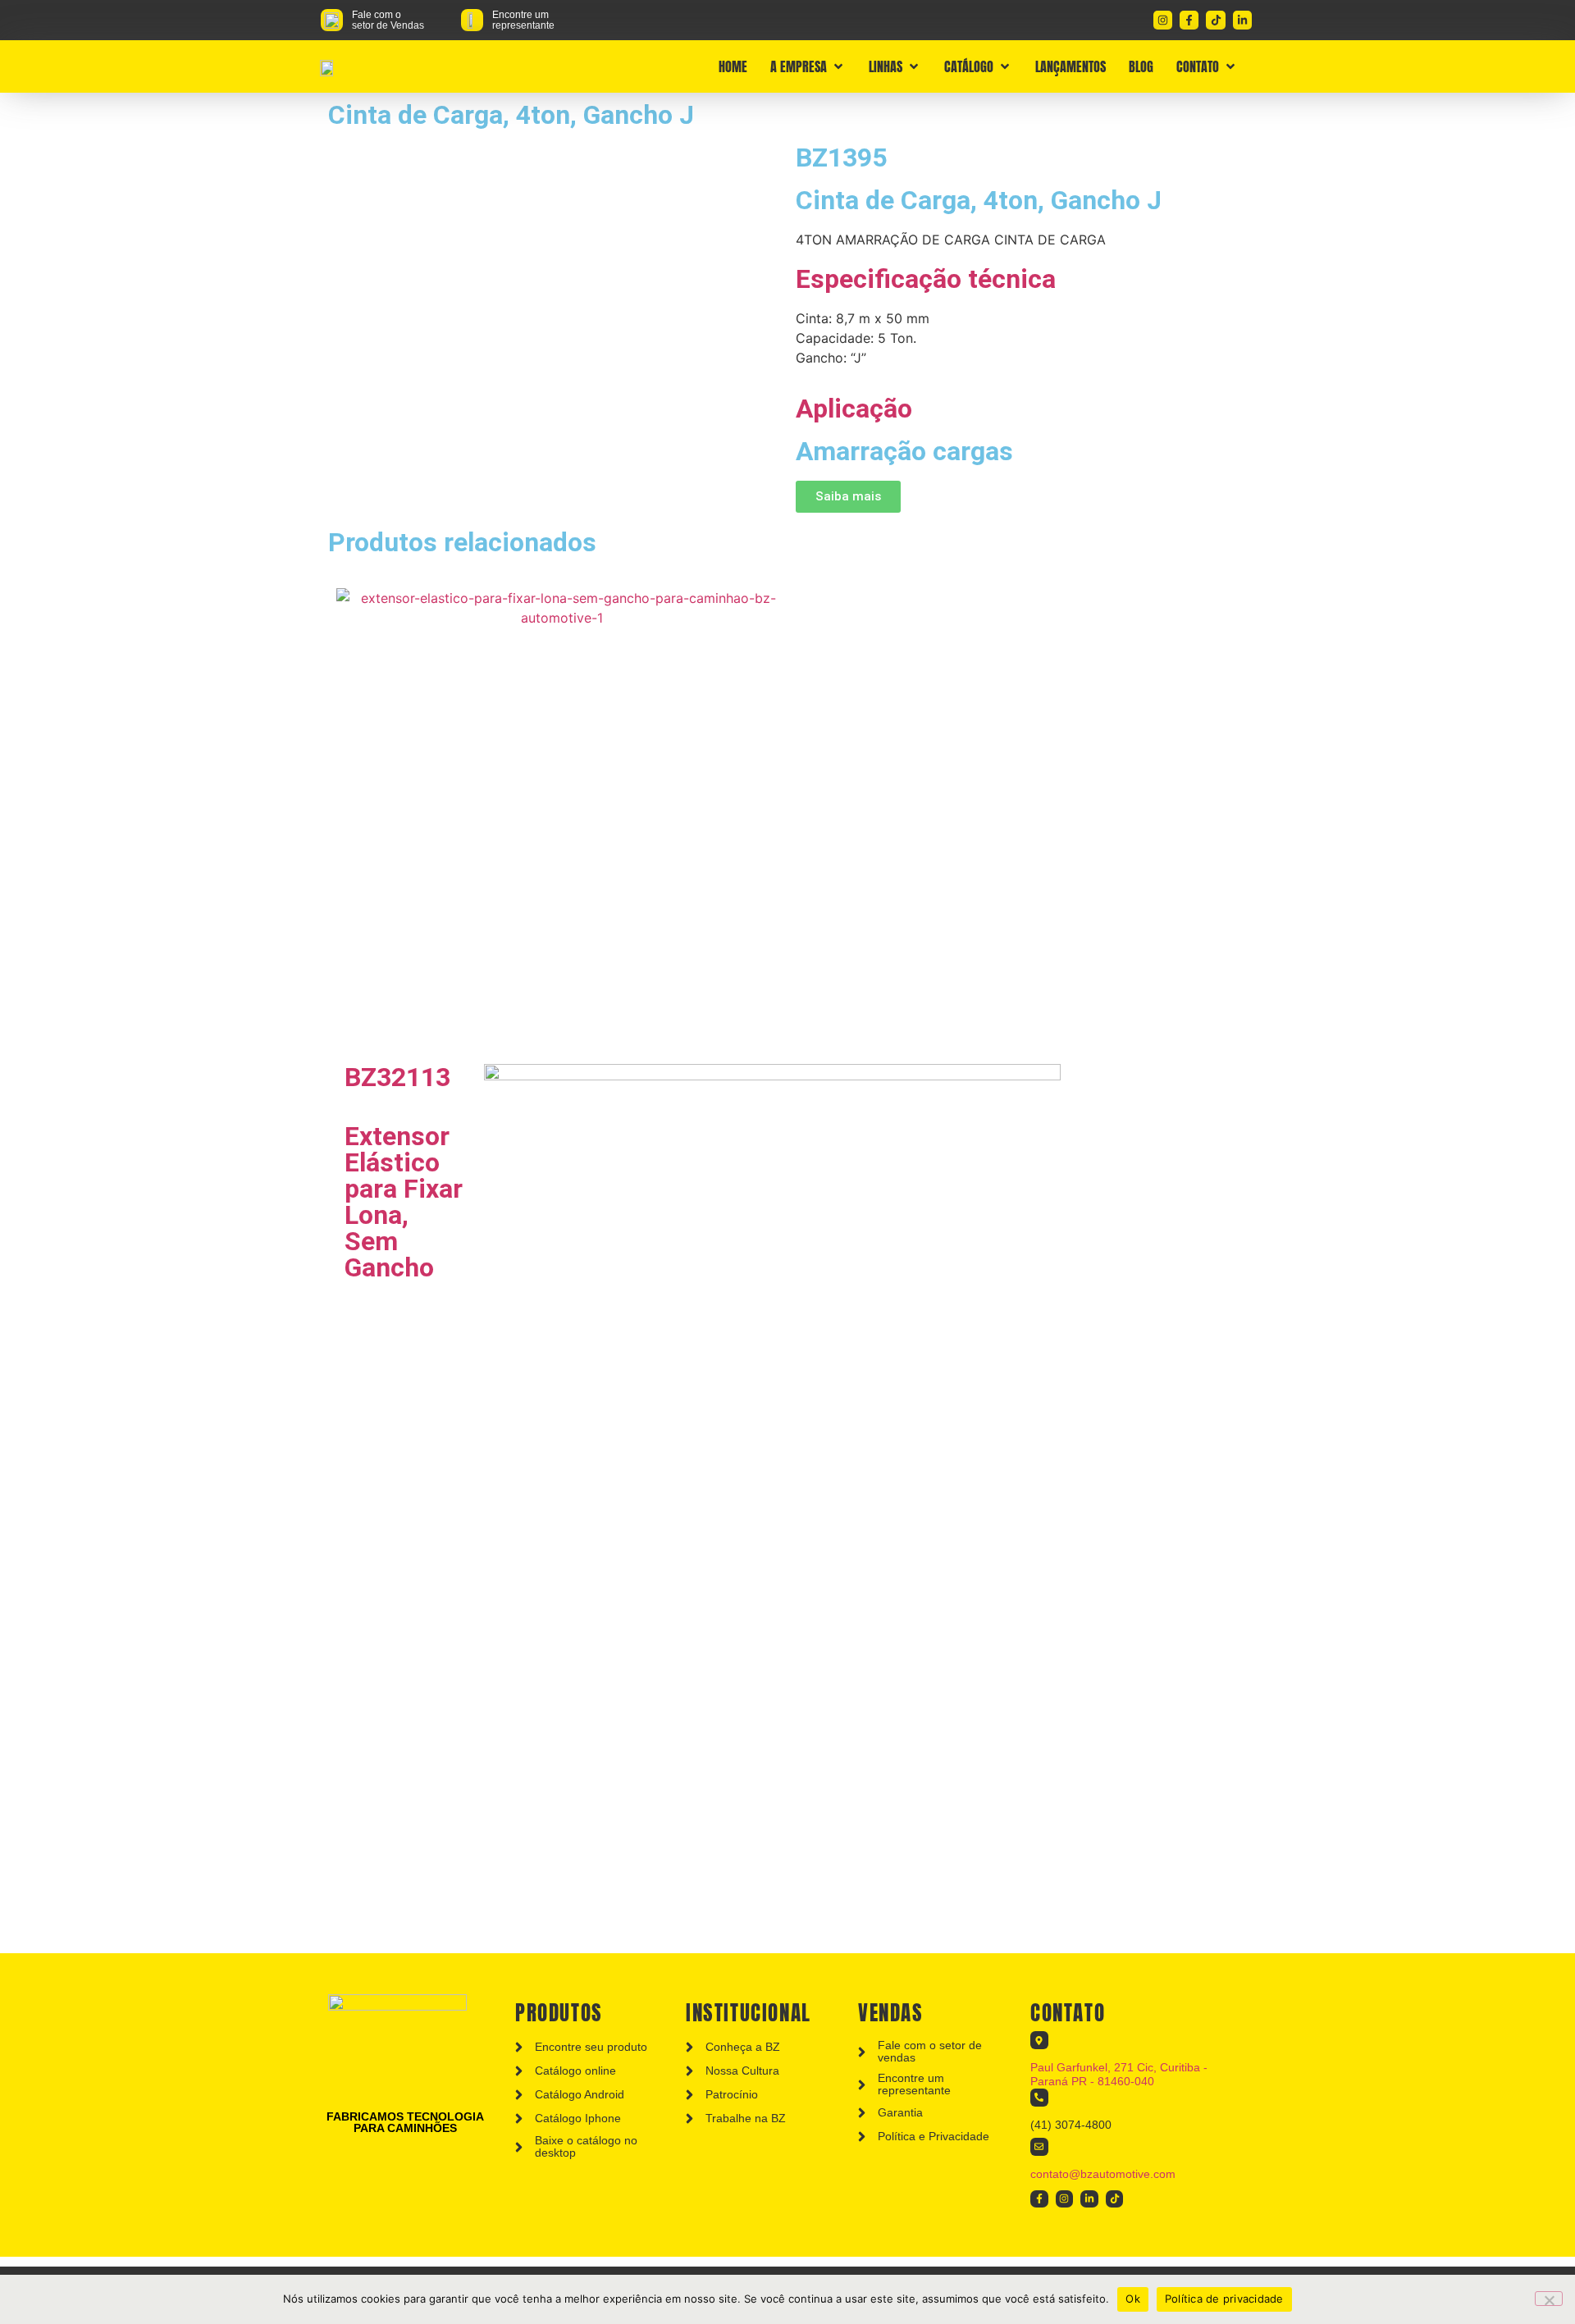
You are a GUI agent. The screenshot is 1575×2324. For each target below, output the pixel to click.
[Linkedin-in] (1242, 20)
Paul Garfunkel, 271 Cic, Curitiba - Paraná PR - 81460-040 (1119, 2074)
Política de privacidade (1224, 2299)
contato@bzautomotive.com (1103, 2174)
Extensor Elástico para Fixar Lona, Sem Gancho (404, 1202)
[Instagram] (1163, 20)
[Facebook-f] (1189, 20)
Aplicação (854, 409)
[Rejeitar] (1549, 2299)
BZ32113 (397, 1077)
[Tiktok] (1215, 20)
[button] (808, 66)
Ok (1133, 2299)
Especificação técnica (926, 279)
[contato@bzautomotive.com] (1039, 2147)
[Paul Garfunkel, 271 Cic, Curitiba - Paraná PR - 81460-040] (1039, 2040)
